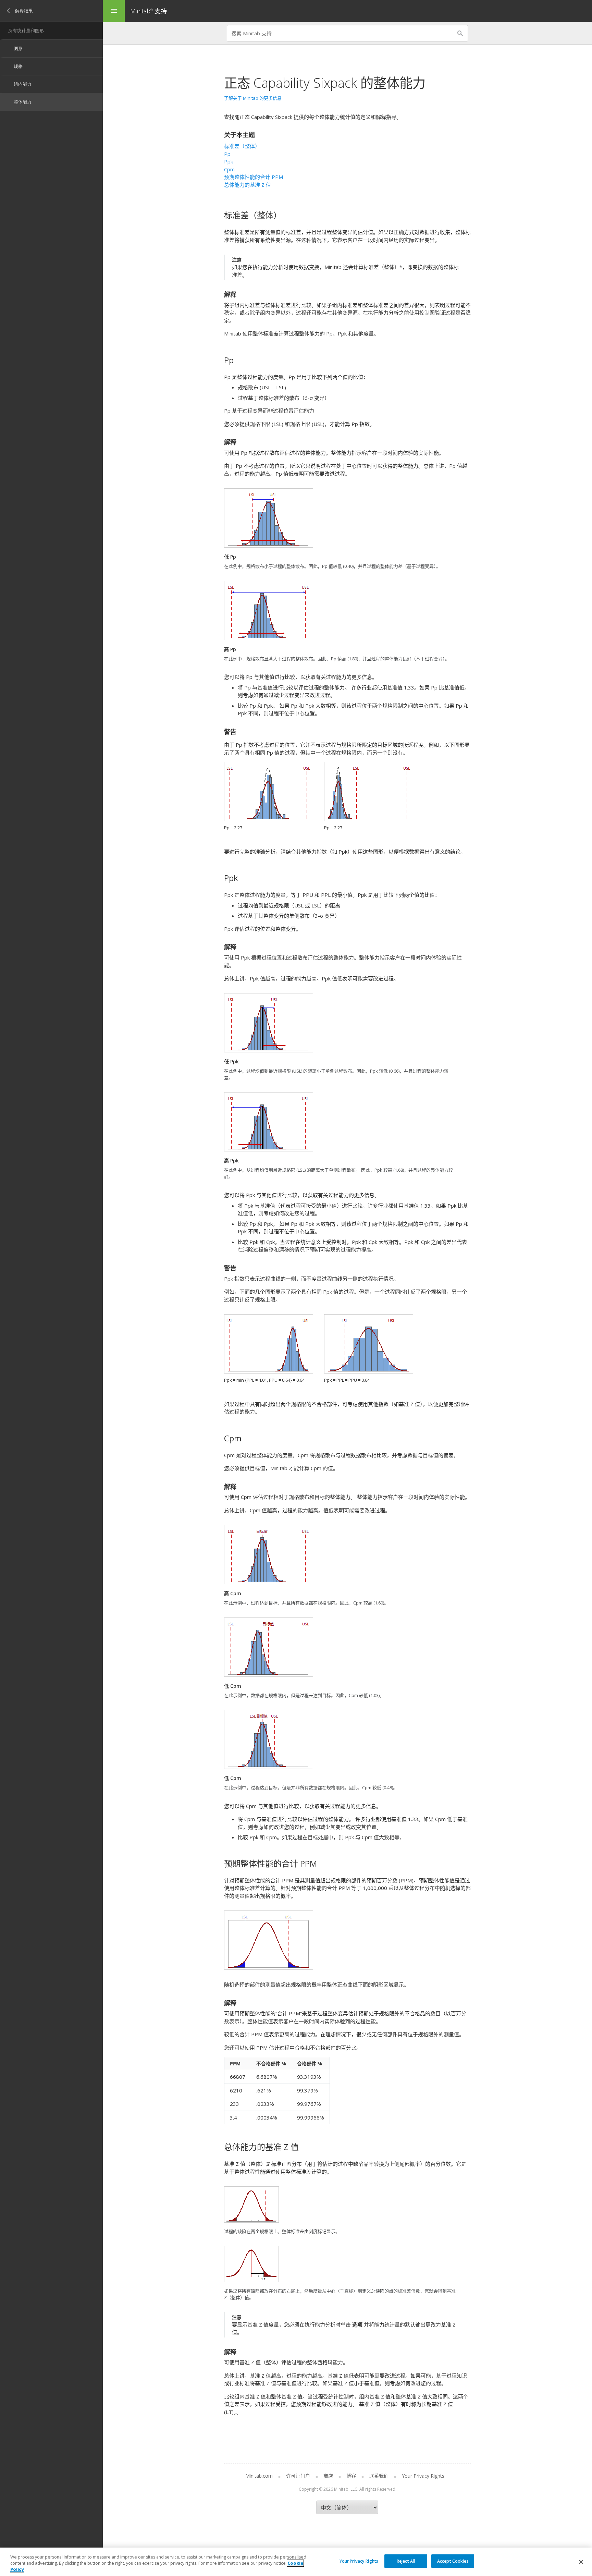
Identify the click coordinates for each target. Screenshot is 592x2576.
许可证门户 (298, 2476)
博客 (351, 2476)
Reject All (406, 2561)
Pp (227, 154)
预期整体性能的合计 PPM (254, 177)
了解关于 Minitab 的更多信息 (253, 98)
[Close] (581, 2562)
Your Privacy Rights (359, 2561)
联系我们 (379, 2476)
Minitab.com (259, 2476)
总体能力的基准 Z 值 (248, 185)
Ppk (229, 161)
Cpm (229, 169)
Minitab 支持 (149, 11)
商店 (328, 2476)
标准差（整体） (242, 146)
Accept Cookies (453, 2561)
